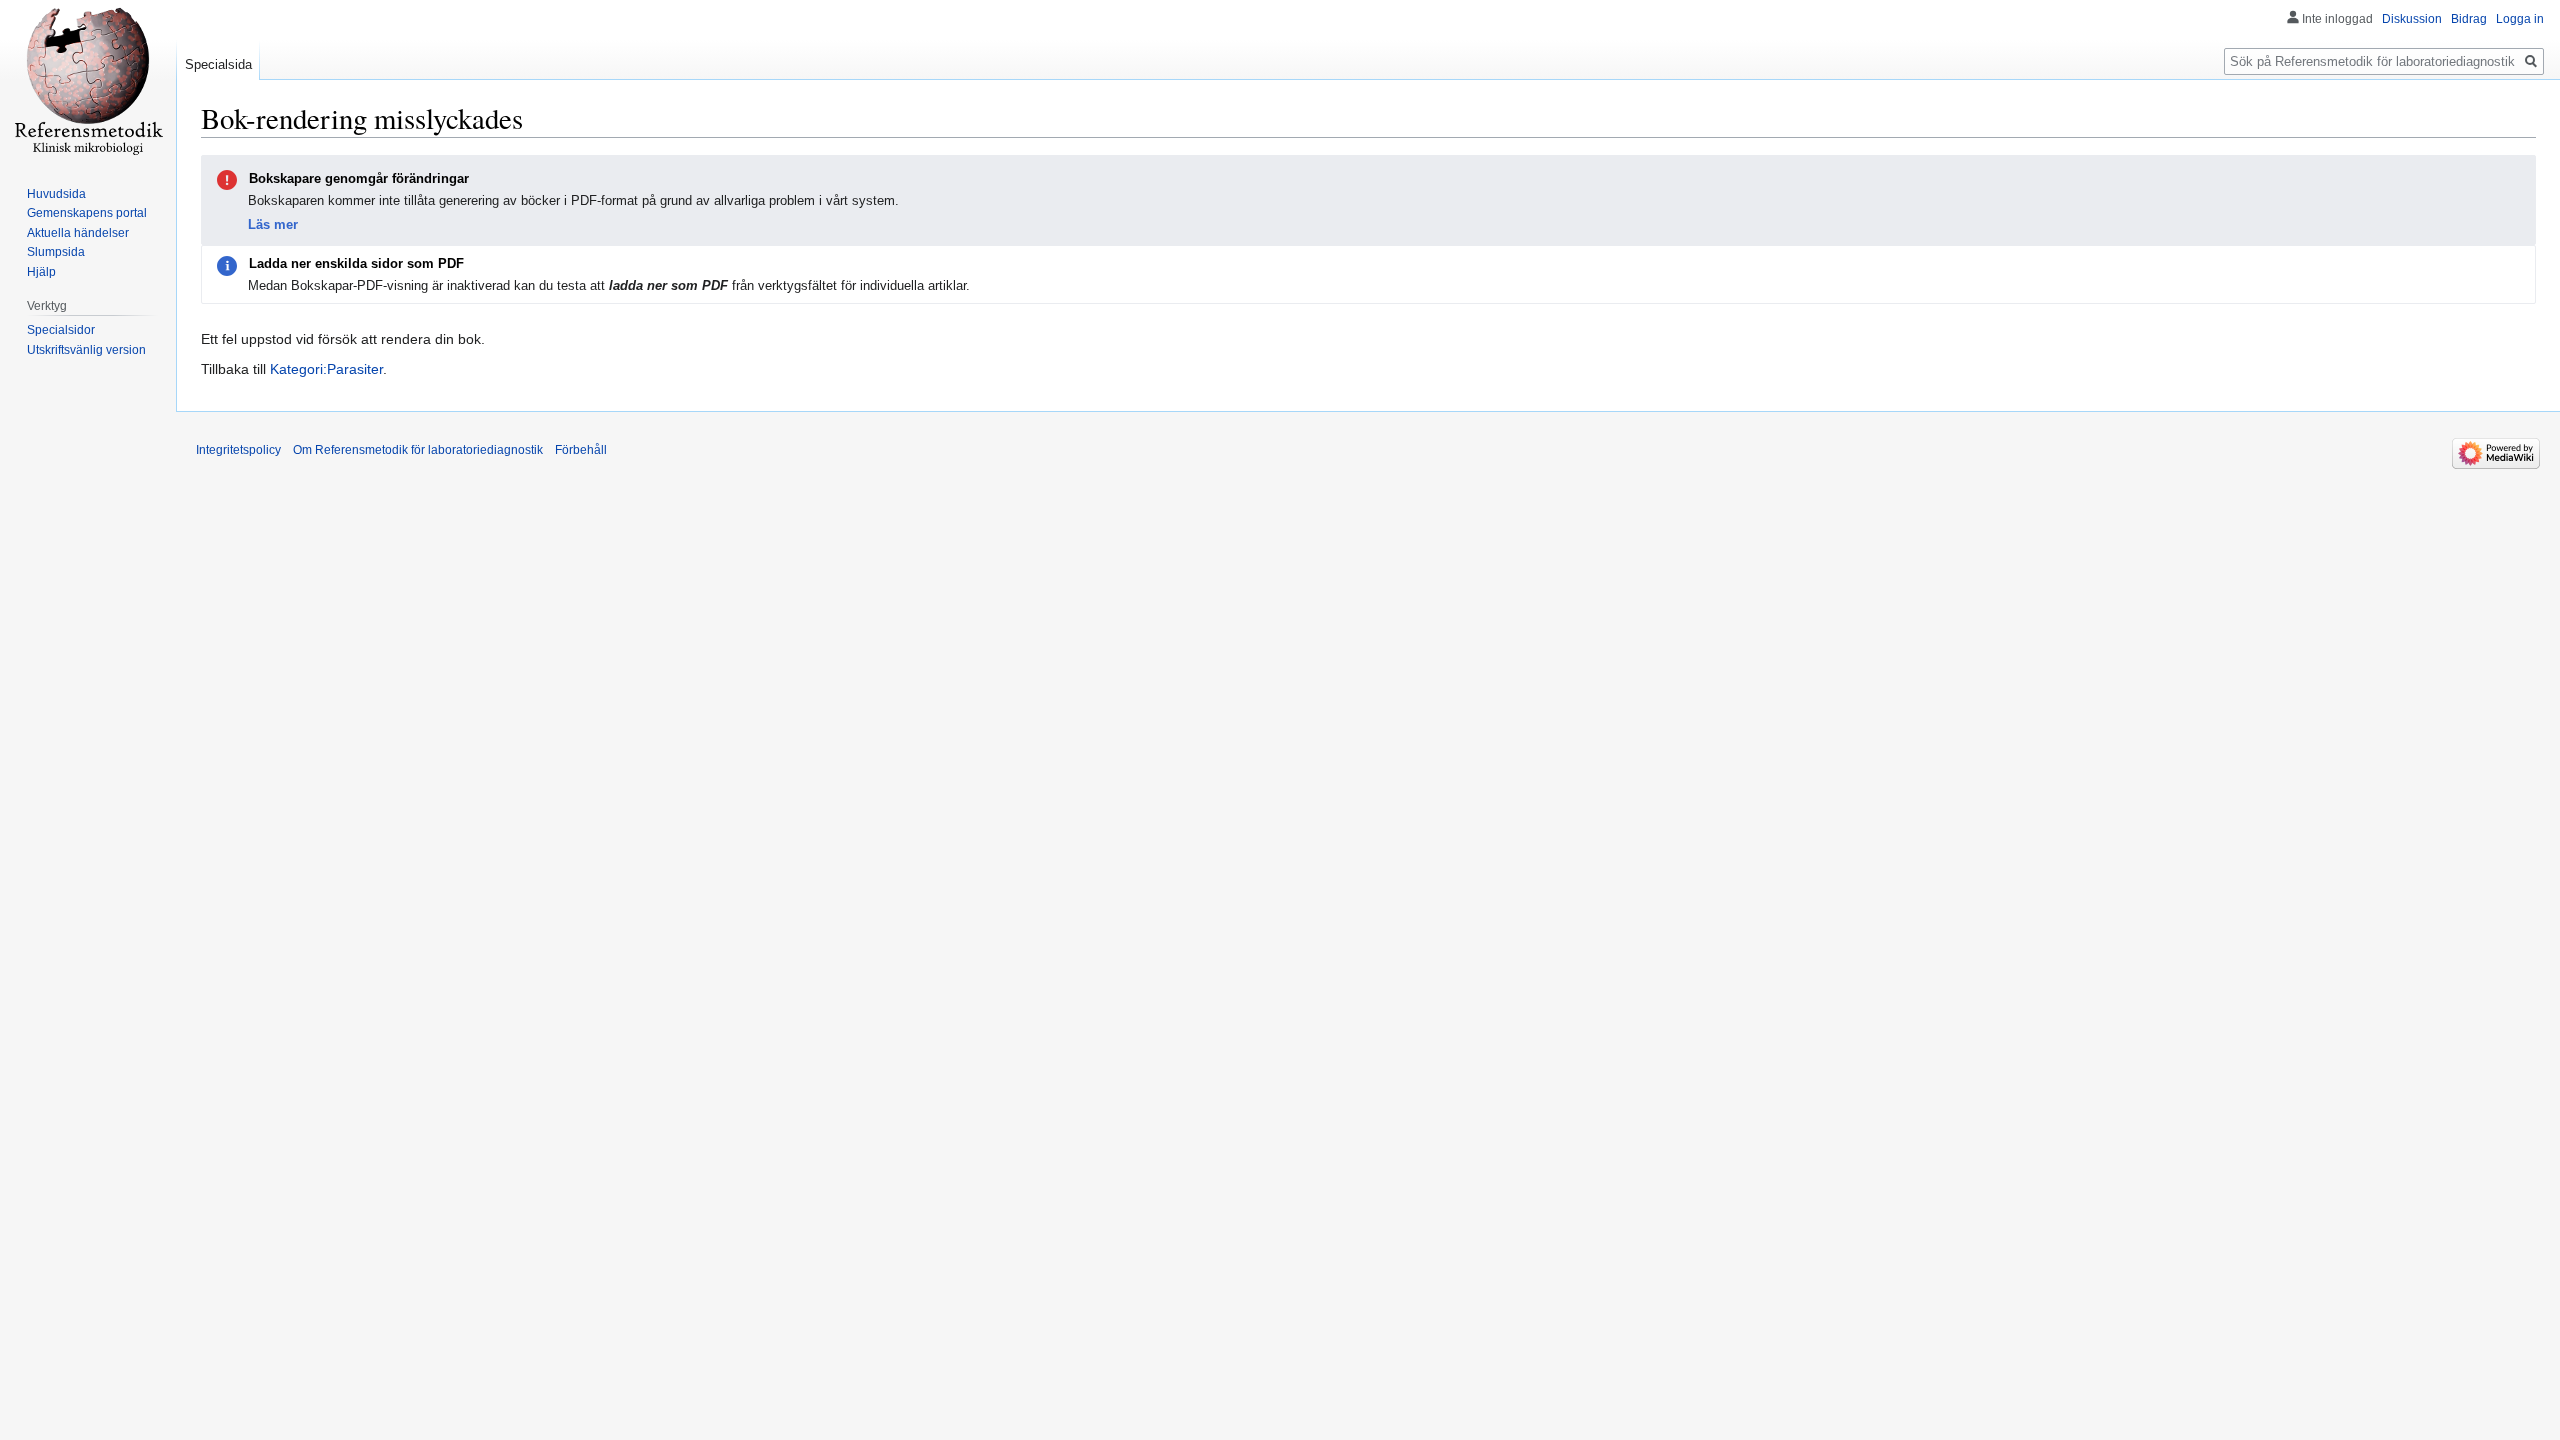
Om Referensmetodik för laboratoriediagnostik (418, 450)
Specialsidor (61, 330)
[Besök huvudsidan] (88, 80)
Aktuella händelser (78, 233)
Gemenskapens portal (87, 213)
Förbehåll (581, 450)
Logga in (2520, 19)
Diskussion (2412, 19)
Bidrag (2469, 19)
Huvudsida (56, 194)
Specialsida (218, 64)
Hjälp (41, 272)
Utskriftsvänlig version (86, 350)
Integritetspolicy (238, 450)
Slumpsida (56, 252)
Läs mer (273, 224)
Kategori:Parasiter (326, 369)
